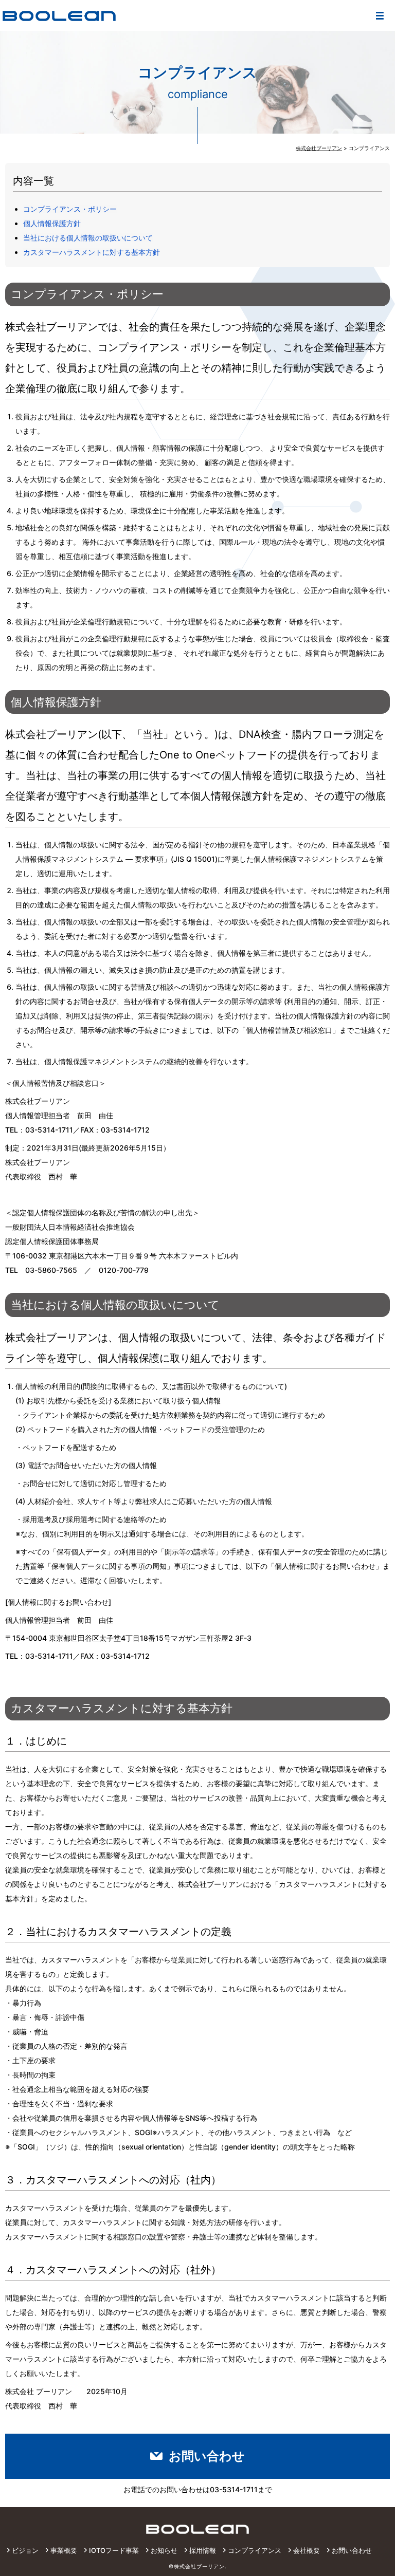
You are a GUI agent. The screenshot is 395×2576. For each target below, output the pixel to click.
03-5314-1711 (234, 2489)
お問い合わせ (207, 2456)
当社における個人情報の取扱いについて (88, 238)
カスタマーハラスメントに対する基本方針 (92, 252)
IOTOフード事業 (114, 2550)
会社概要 (307, 2550)
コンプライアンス (255, 2550)
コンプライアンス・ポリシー (70, 209)
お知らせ (164, 2550)
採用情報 (203, 2550)
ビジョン (25, 2550)
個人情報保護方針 (52, 223)
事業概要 (64, 2550)
